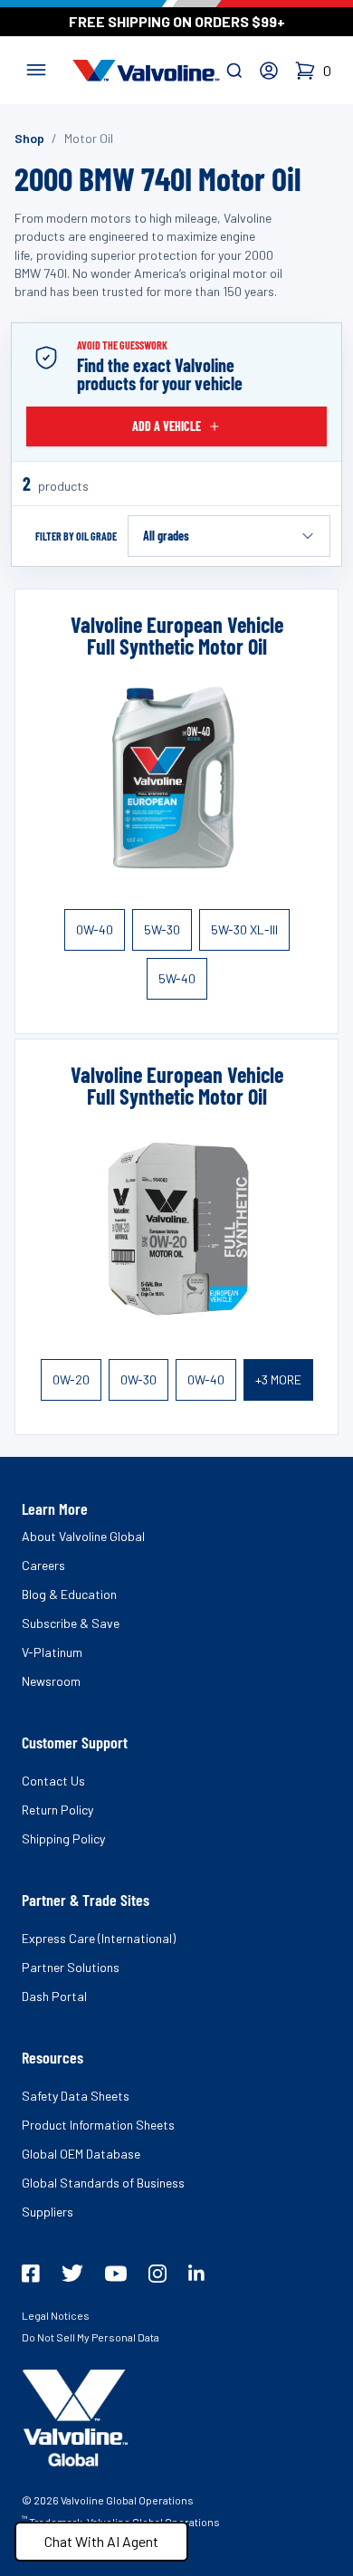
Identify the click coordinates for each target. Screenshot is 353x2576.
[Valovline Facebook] (31, 2274)
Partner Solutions (71, 1967)
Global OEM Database (81, 2154)
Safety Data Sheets (76, 2096)
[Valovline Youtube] (116, 2274)
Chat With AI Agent (101, 2541)
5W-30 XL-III (244, 929)
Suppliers (48, 2212)
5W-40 (177, 978)
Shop (29, 138)
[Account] (269, 71)
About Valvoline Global (83, 1536)
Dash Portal (54, 1996)
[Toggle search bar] (234, 71)
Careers (43, 1565)
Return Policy (57, 1810)
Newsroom (51, 1681)
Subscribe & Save (71, 1623)
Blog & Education (69, 1594)
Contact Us (53, 1781)
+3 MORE (278, 1379)
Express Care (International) (99, 1938)
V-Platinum (52, 1652)
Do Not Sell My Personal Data (91, 2337)
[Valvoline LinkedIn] (196, 2273)
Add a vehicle (167, 426)
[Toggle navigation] (36, 68)
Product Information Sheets (98, 2125)
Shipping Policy (63, 1839)
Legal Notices (56, 2315)
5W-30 (162, 929)
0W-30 (138, 1379)
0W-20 (71, 1379)
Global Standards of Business (103, 2183)
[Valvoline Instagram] (157, 2274)
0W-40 (95, 929)
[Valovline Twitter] (72, 2273)
